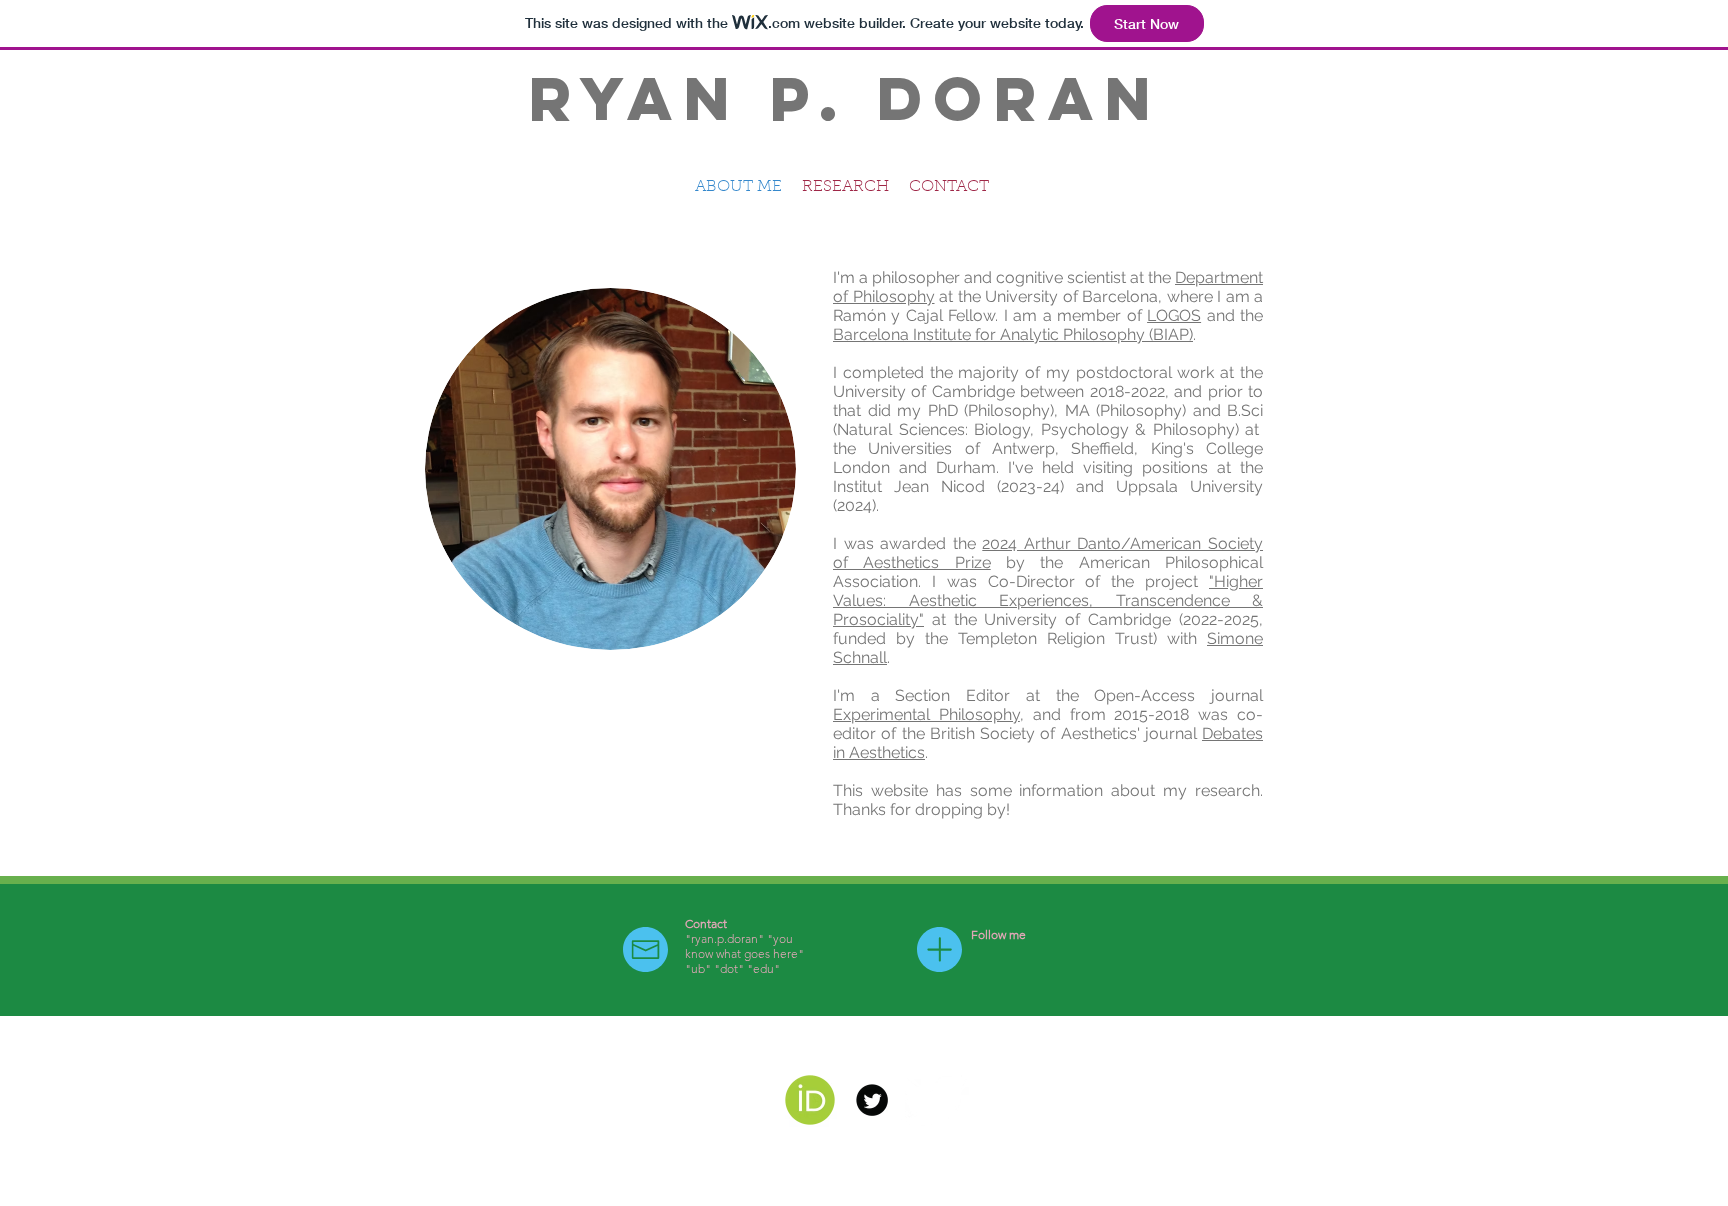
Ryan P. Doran (846, 98)
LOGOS (1174, 315)
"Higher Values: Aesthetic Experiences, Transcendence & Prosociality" (1048, 600)
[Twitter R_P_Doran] (872, 1100)
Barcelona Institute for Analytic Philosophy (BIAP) (1013, 334)
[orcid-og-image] (810, 1100)
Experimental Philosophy (926, 714)
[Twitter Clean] (934, 1100)
